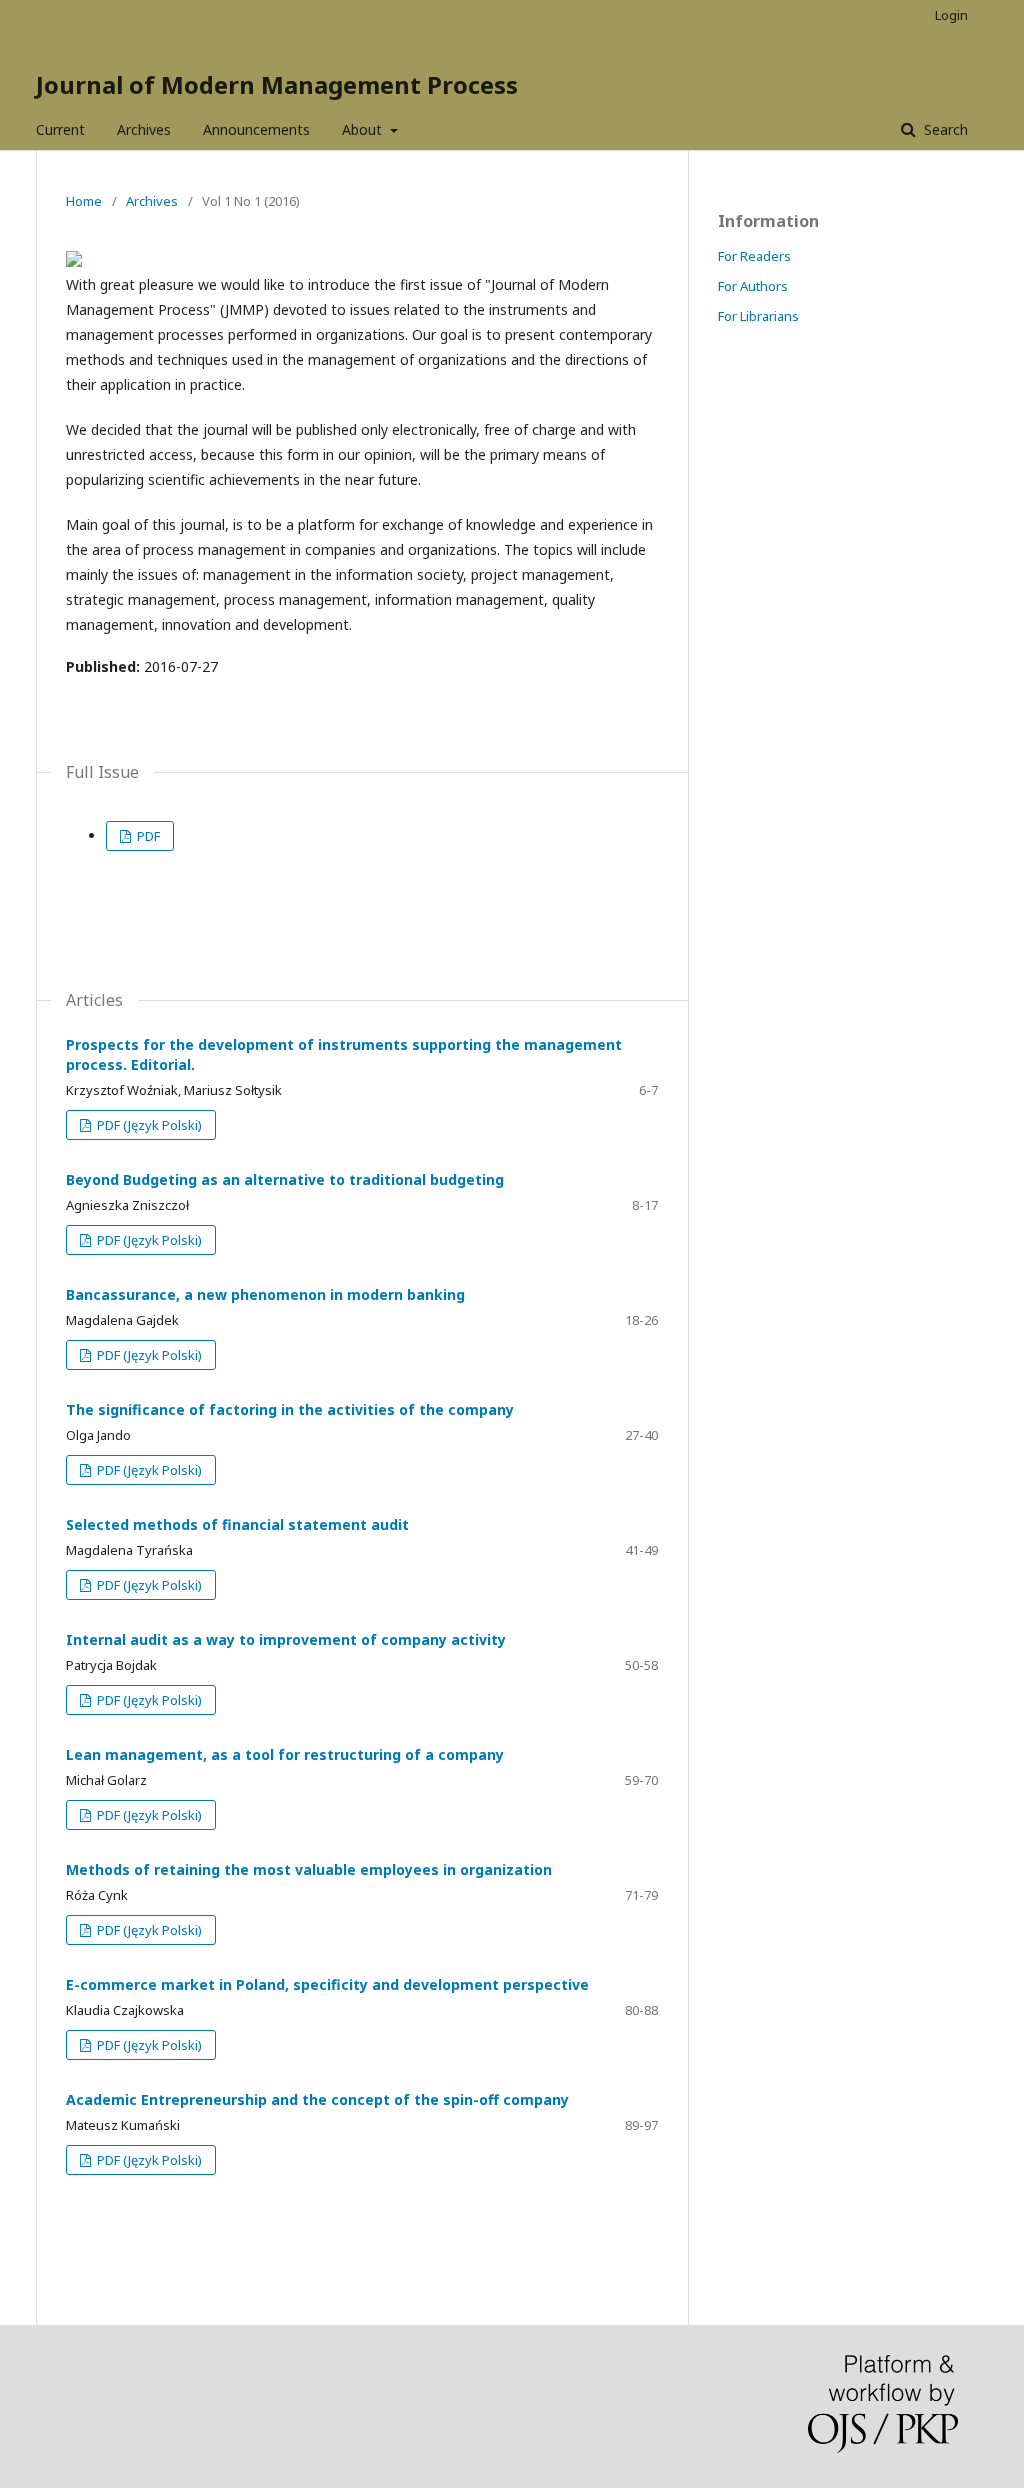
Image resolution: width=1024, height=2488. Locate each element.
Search (944, 129)
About (364, 129)
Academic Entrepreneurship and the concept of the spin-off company (317, 2099)
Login (951, 15)
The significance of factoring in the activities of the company (290, 1409)
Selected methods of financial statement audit (237, 1524)
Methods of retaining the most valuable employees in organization (309, 1869)
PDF (147, 836)
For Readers (754, 256)
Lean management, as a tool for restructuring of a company (285, 1754)
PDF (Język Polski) (148, 1125)
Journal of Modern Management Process (277, 84)
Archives (144, 129)
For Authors (753, 286)
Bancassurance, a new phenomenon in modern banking (265, 1294)
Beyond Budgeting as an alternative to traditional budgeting (285, 1179)
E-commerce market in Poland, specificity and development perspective (327, 1984)
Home (84, 201)
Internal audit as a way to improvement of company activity (286, 1639)
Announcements (256, 129)
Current (60, 129)
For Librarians (758, 316)
